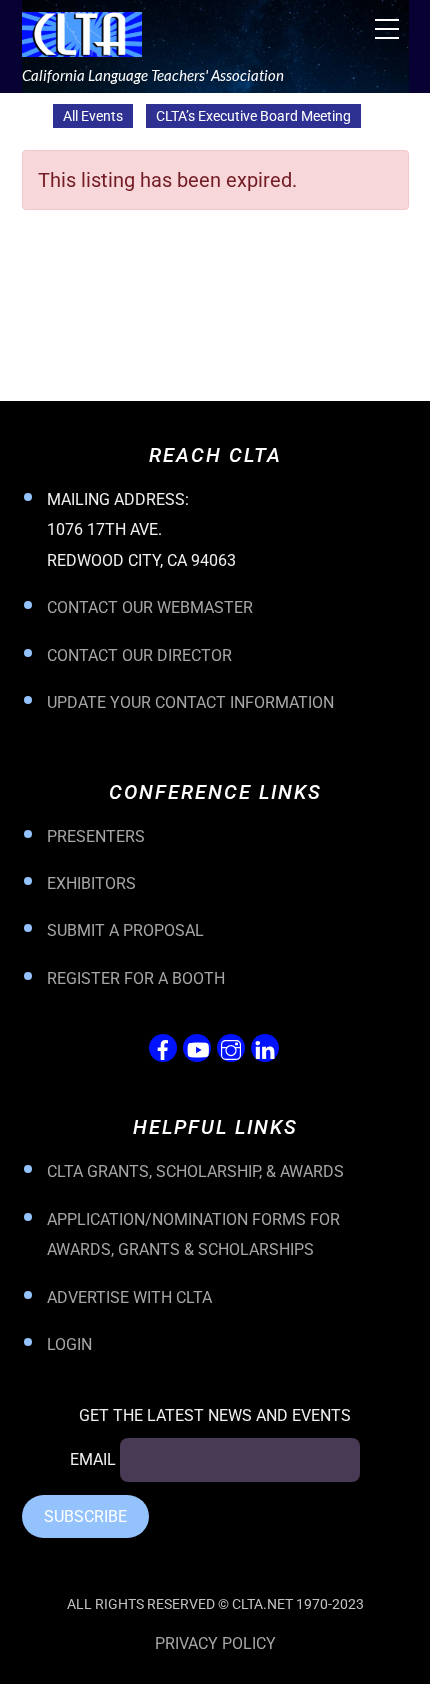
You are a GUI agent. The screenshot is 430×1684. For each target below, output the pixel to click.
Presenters (96, 836)
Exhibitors (91, 883)
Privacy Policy (215, 1643)
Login (69, 1344)
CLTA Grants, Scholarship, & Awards (195, 1171)
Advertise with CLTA (129, 1297)
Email (93, 1459)
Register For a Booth (136, 978)
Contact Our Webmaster (150, 607)
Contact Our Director (139, 655)
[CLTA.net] (82, 46)
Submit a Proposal (125, 930)
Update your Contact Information (190, 702)
